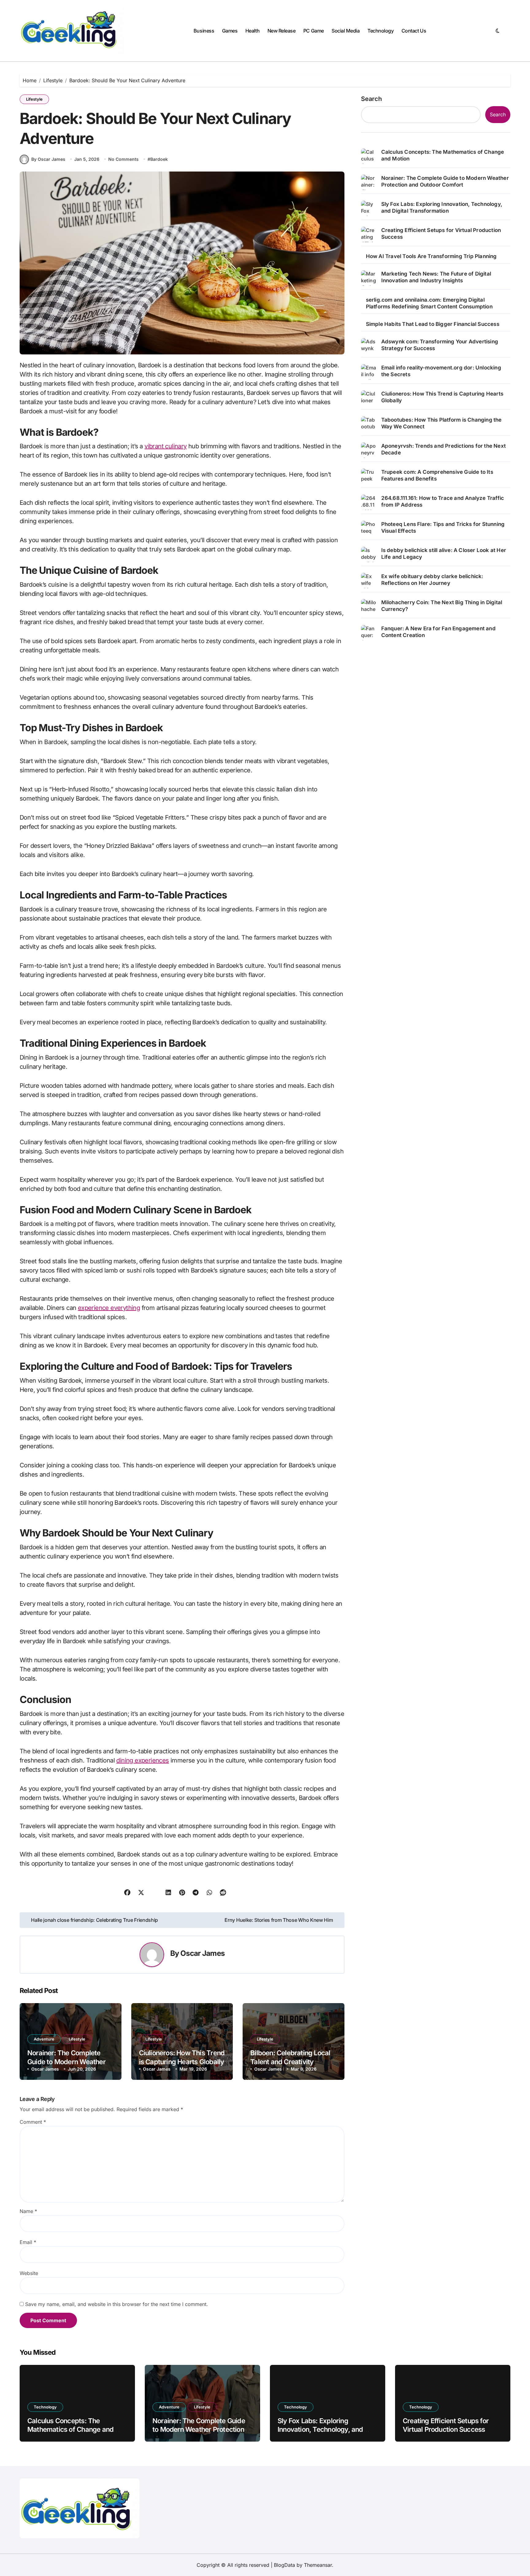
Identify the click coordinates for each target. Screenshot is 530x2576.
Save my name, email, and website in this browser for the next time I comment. (117, 2304)
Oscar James (202, 1953)
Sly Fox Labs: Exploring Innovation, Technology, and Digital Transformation (442, 207)
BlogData (284, 2565)
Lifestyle (34, 99)
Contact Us (414, 31)
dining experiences (142, 1760)
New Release (282, 31)
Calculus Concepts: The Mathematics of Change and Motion (443, 155)
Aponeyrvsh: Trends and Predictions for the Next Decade (444, 449)
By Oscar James (48, 159)
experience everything (109, 1308)
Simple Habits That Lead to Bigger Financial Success (433, 324)
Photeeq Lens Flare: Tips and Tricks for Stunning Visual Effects (443, 527)
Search (371, 99)
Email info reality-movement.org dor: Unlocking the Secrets (441, 371)
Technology (380, 31)
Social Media (346, 31)
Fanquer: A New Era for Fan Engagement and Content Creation (438, 632)
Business (204, 31)
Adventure (44, 2039)
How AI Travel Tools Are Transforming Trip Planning (431, 256)
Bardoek (159, 159)
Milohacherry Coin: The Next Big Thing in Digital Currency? (442, 606)
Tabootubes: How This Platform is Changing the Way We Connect (442, 423)
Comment (33, 2122)
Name (28, 2211)
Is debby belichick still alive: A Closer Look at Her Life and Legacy (444, 554)
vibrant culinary (165, 446)
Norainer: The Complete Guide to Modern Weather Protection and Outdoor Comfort (445, 181)
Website (29, 2273)
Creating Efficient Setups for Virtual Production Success (441, 234)
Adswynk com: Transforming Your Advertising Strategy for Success (440, 345)
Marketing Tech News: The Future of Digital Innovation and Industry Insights (436, 277)
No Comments (123, 159)
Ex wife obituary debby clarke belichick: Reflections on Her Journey (432, 580)
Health (252, 31)
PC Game (314, 31)
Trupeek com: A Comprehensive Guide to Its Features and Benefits (437, 475)
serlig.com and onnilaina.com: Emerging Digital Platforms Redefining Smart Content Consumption (429, 303)
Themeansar (318, 2565)
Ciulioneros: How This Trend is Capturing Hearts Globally (442, 397)
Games (230, 31)
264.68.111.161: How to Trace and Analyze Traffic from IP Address (443, 501)
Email (28, 2242)
